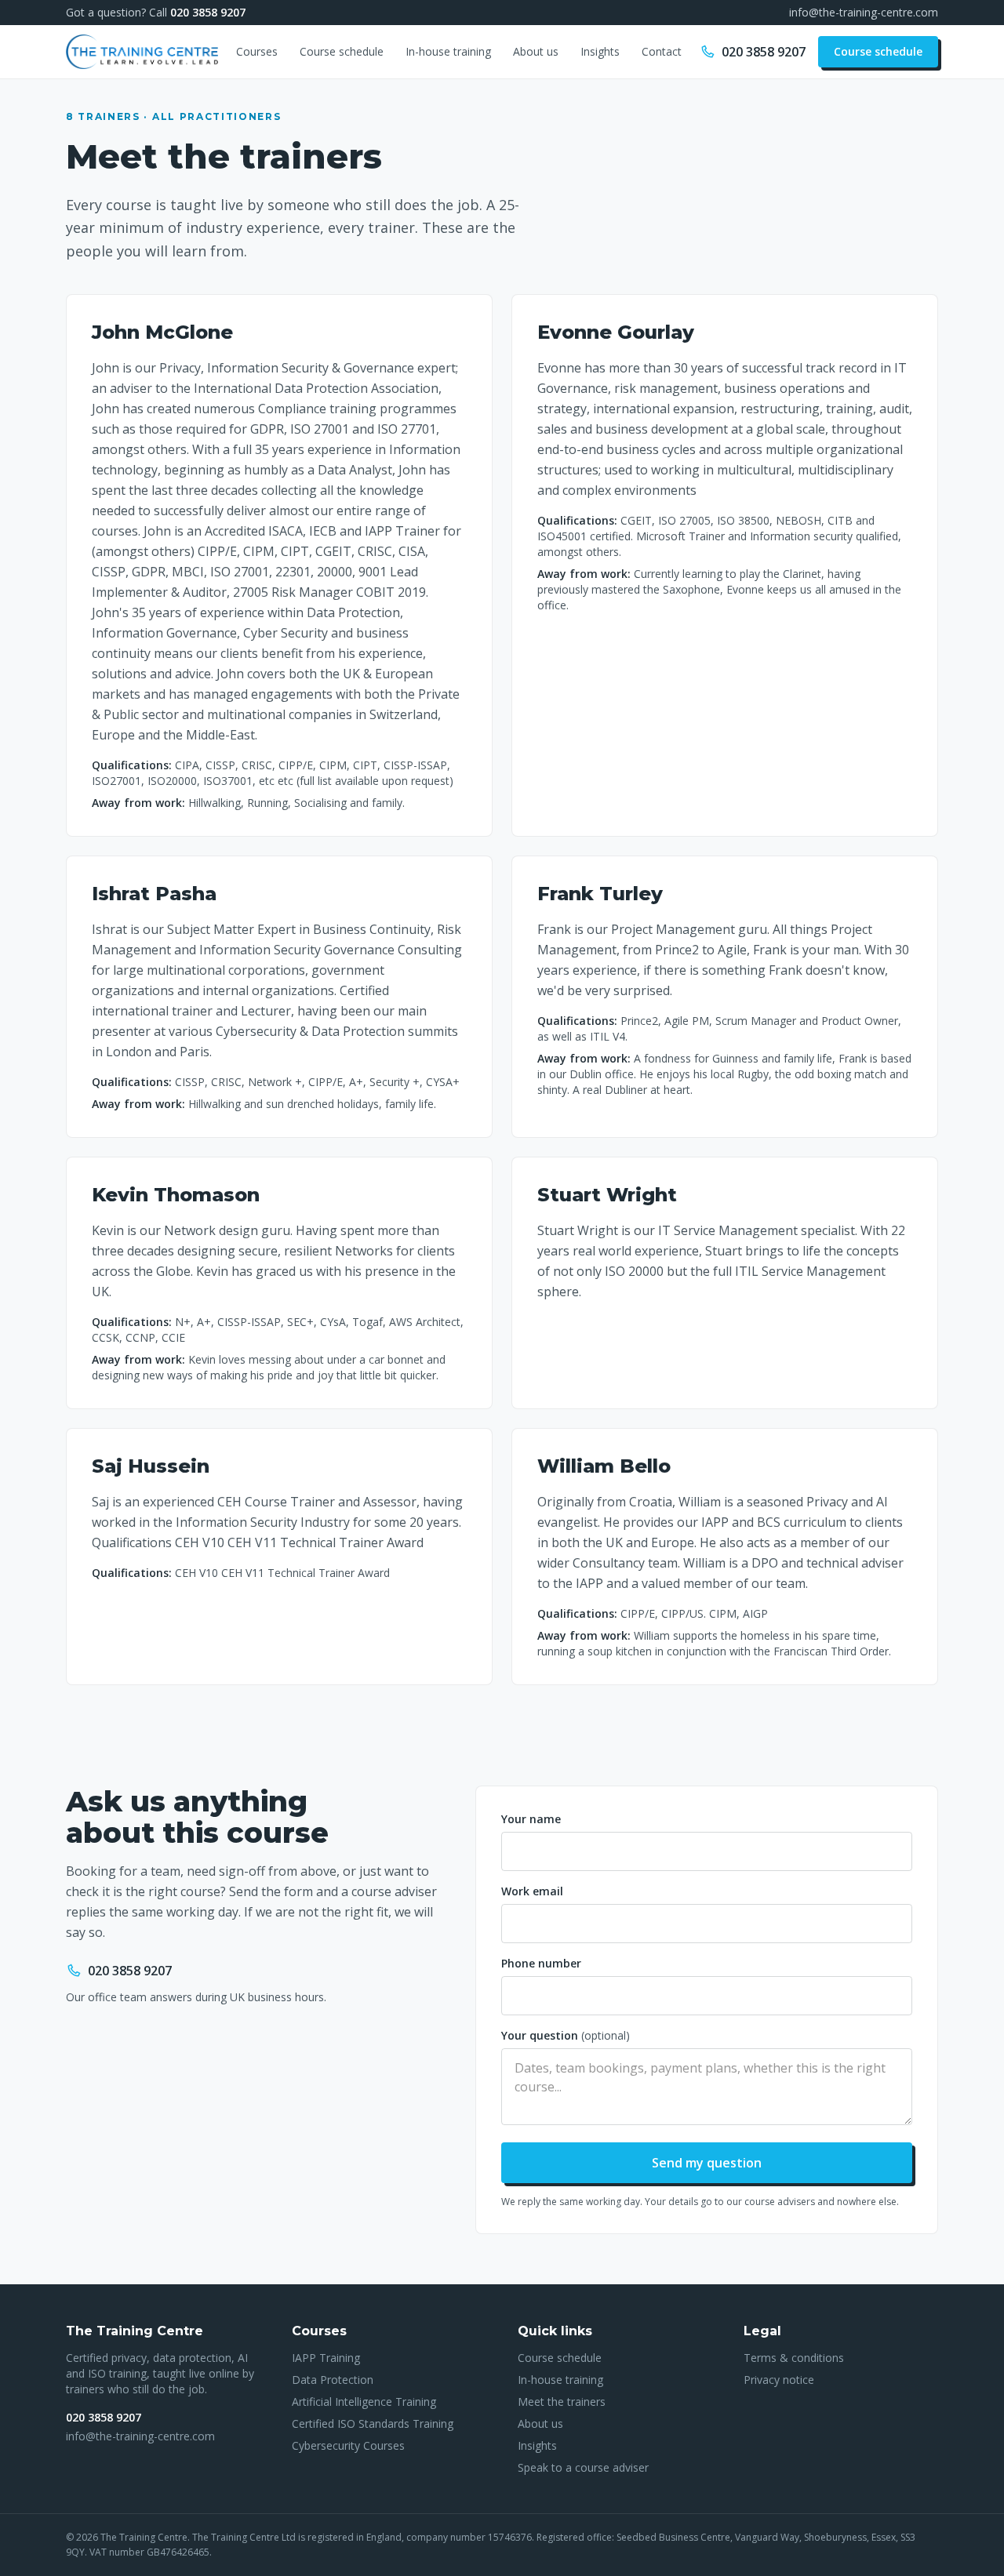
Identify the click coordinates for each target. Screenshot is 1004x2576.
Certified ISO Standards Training (373, 2423)
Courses (257, 51)
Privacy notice (779, 2380)
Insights (600, 51)
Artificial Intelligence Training (364, 2402)
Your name (531, 1819)
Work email (532, 1891)
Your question (566, 2035)
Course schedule (342, 51)
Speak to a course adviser (583, 2467)
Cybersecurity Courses (348, 2445)
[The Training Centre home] (142, 52)
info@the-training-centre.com (864, 12)
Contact (662, 51)
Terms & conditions (794, 2358)
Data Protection (333, 2380)
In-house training (448, 51)
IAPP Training (326, 2358)
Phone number (541, 1963)
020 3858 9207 (208, 12)
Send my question (707, 2163)
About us (536, 51)
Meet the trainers (562, 2402)
